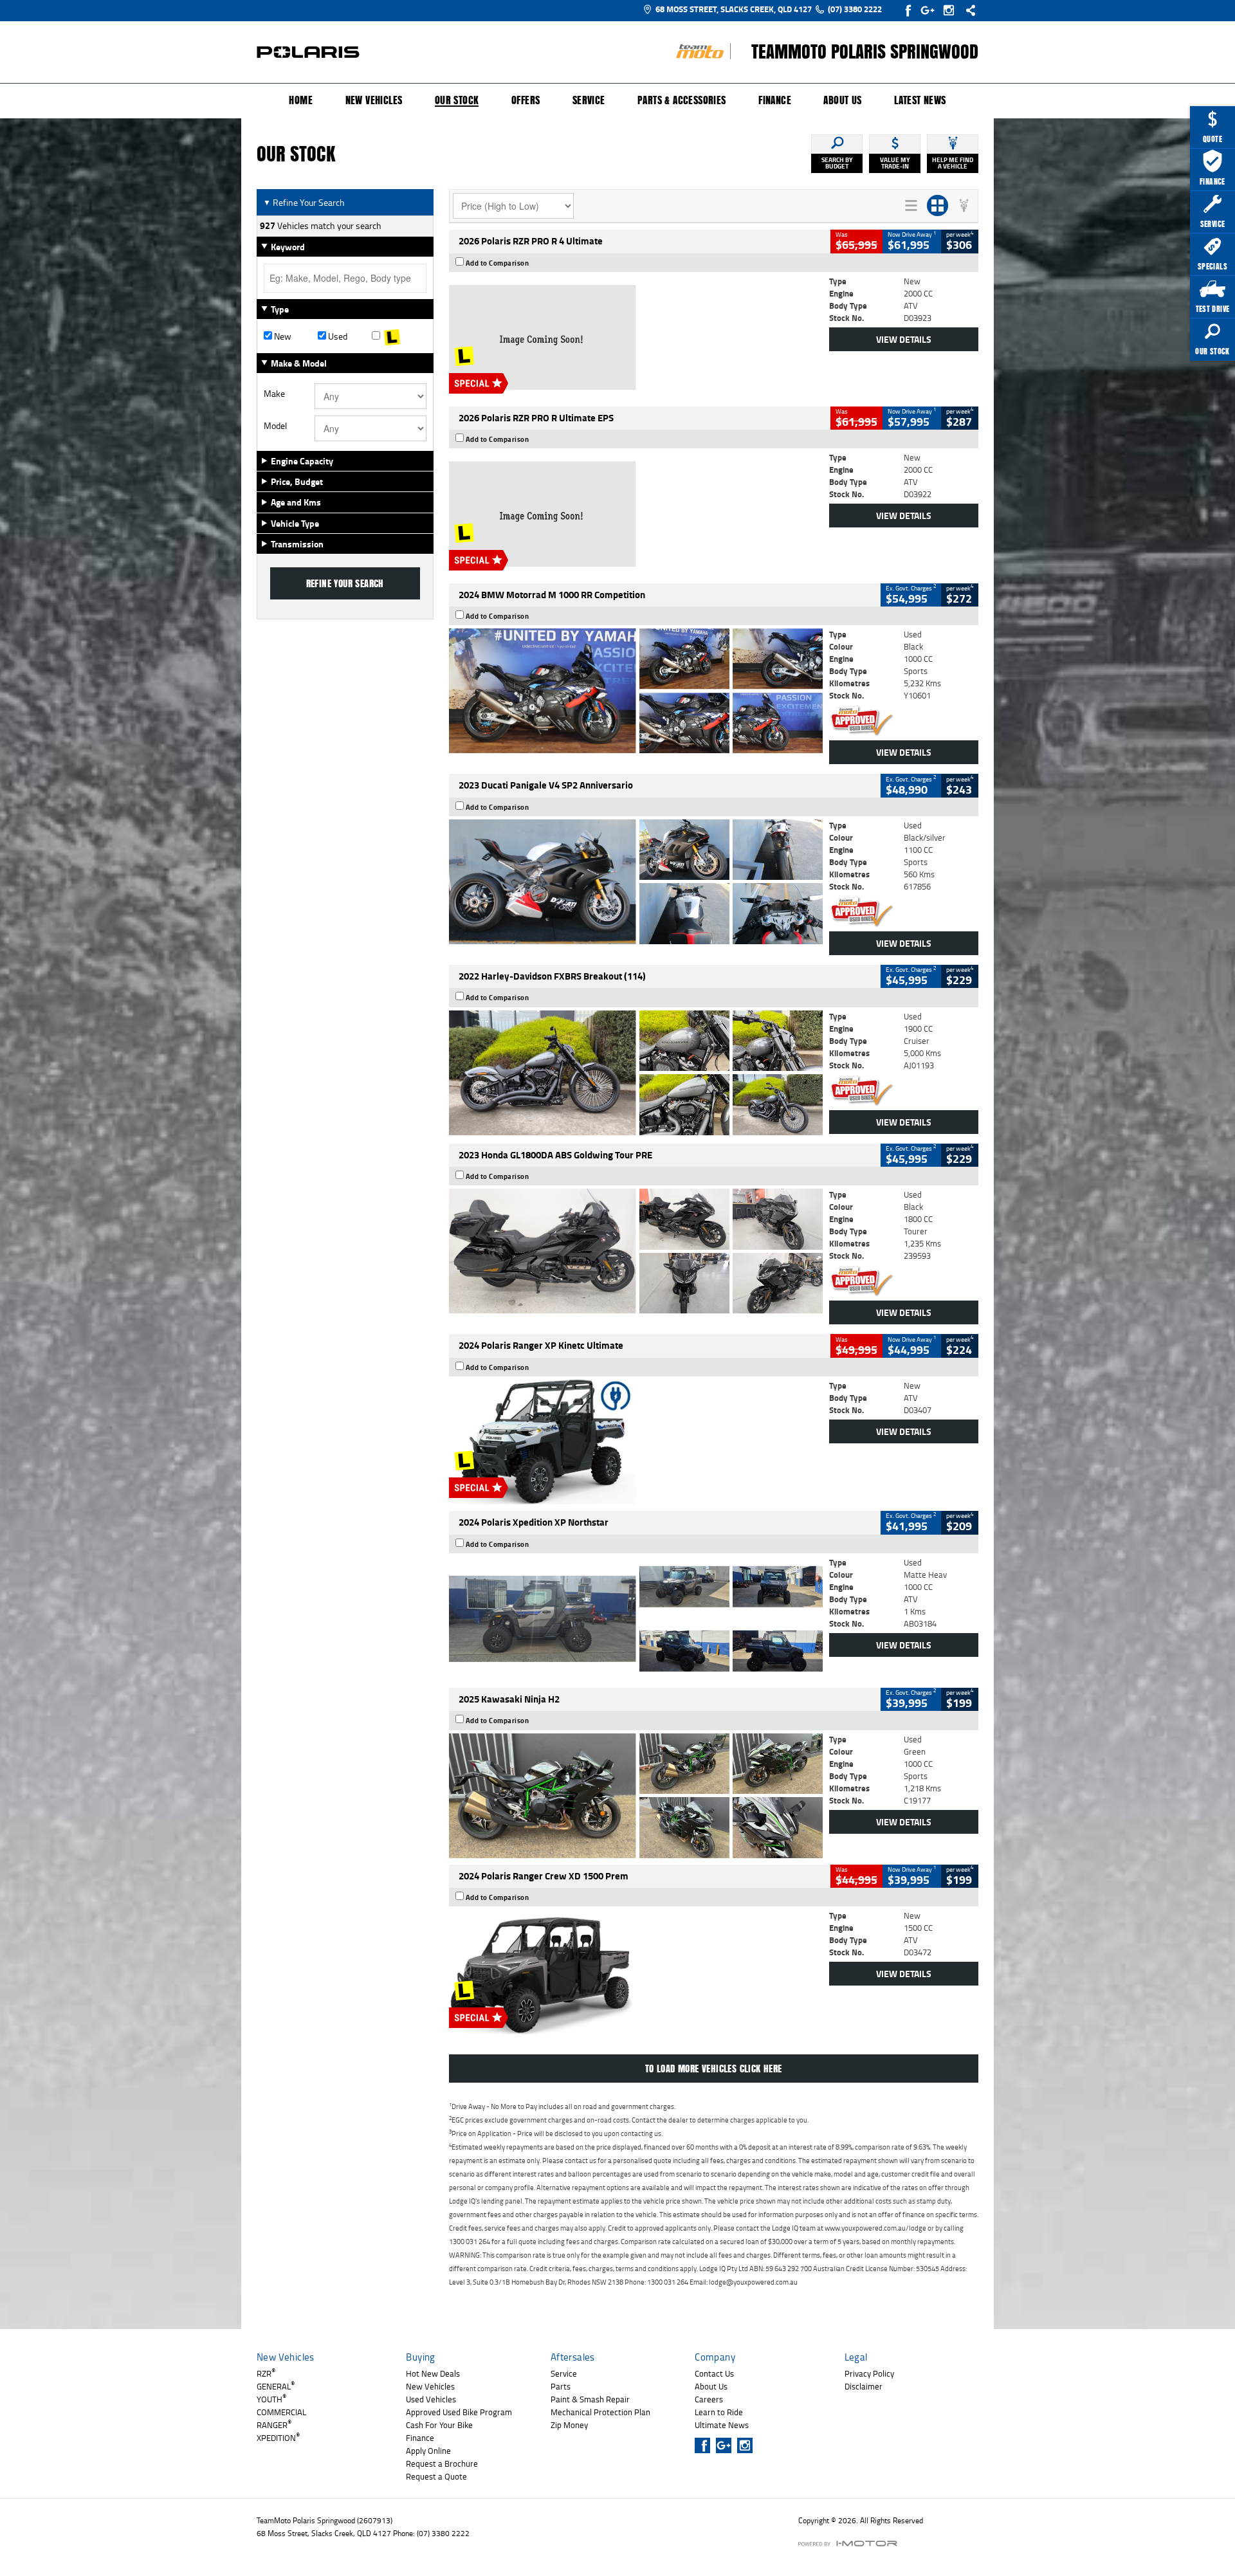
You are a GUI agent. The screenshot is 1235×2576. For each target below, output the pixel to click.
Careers (709, 2399)
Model (275, 426)
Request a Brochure (442, 2463)
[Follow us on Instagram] (952, 10)
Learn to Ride (719, 2412)
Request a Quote (436, 2476)
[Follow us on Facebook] (909, 10)
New (282, 336)
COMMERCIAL (281, 2412)
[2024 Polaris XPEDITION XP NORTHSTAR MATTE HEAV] (636, 1619)
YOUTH (271, 2399)
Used (337, 336)
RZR (266, 2373)
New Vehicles (374, 100)
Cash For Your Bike (439, 2425)
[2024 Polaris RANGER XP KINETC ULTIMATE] (636, 1442)
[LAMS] (399, 336)
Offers (526, 100)
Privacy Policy (869, 2373)
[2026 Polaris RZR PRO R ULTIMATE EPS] (636, 514)
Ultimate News (722, 2425)
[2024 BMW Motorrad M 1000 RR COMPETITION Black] (636, 691)
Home (301, 100)
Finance (775, 100)
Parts (561, 2386)
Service (589, 100)
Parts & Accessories (682, 100)
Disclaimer (864, 2386)
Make (274, 394)
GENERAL (276, 2386)
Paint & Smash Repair (590, 2399)
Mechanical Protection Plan (600, 2412)
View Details (904, 339)
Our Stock (457, 101)
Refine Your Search (304, 202)
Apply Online (428, 2451)
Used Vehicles (431, 2399)
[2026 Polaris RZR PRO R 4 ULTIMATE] (636, 338)
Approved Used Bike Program (459, 2412)
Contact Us (714, 2373)
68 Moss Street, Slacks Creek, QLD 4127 (734, 9)
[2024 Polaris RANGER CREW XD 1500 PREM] (636, 1972)
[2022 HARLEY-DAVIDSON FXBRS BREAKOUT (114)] (636, 1073)
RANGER (274, 2425)
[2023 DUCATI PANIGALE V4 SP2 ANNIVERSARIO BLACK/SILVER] (636, 882)
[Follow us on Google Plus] (930, 10)
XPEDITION (278, 2438)
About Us (842, 100)
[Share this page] (967, 10)
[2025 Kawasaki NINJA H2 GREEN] (636, 1796)
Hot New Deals (433, 2373)
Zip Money (569, 2425)
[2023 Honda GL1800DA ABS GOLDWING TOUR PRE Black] (636, 1251)
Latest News (920, 100)
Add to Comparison (498, 263)
